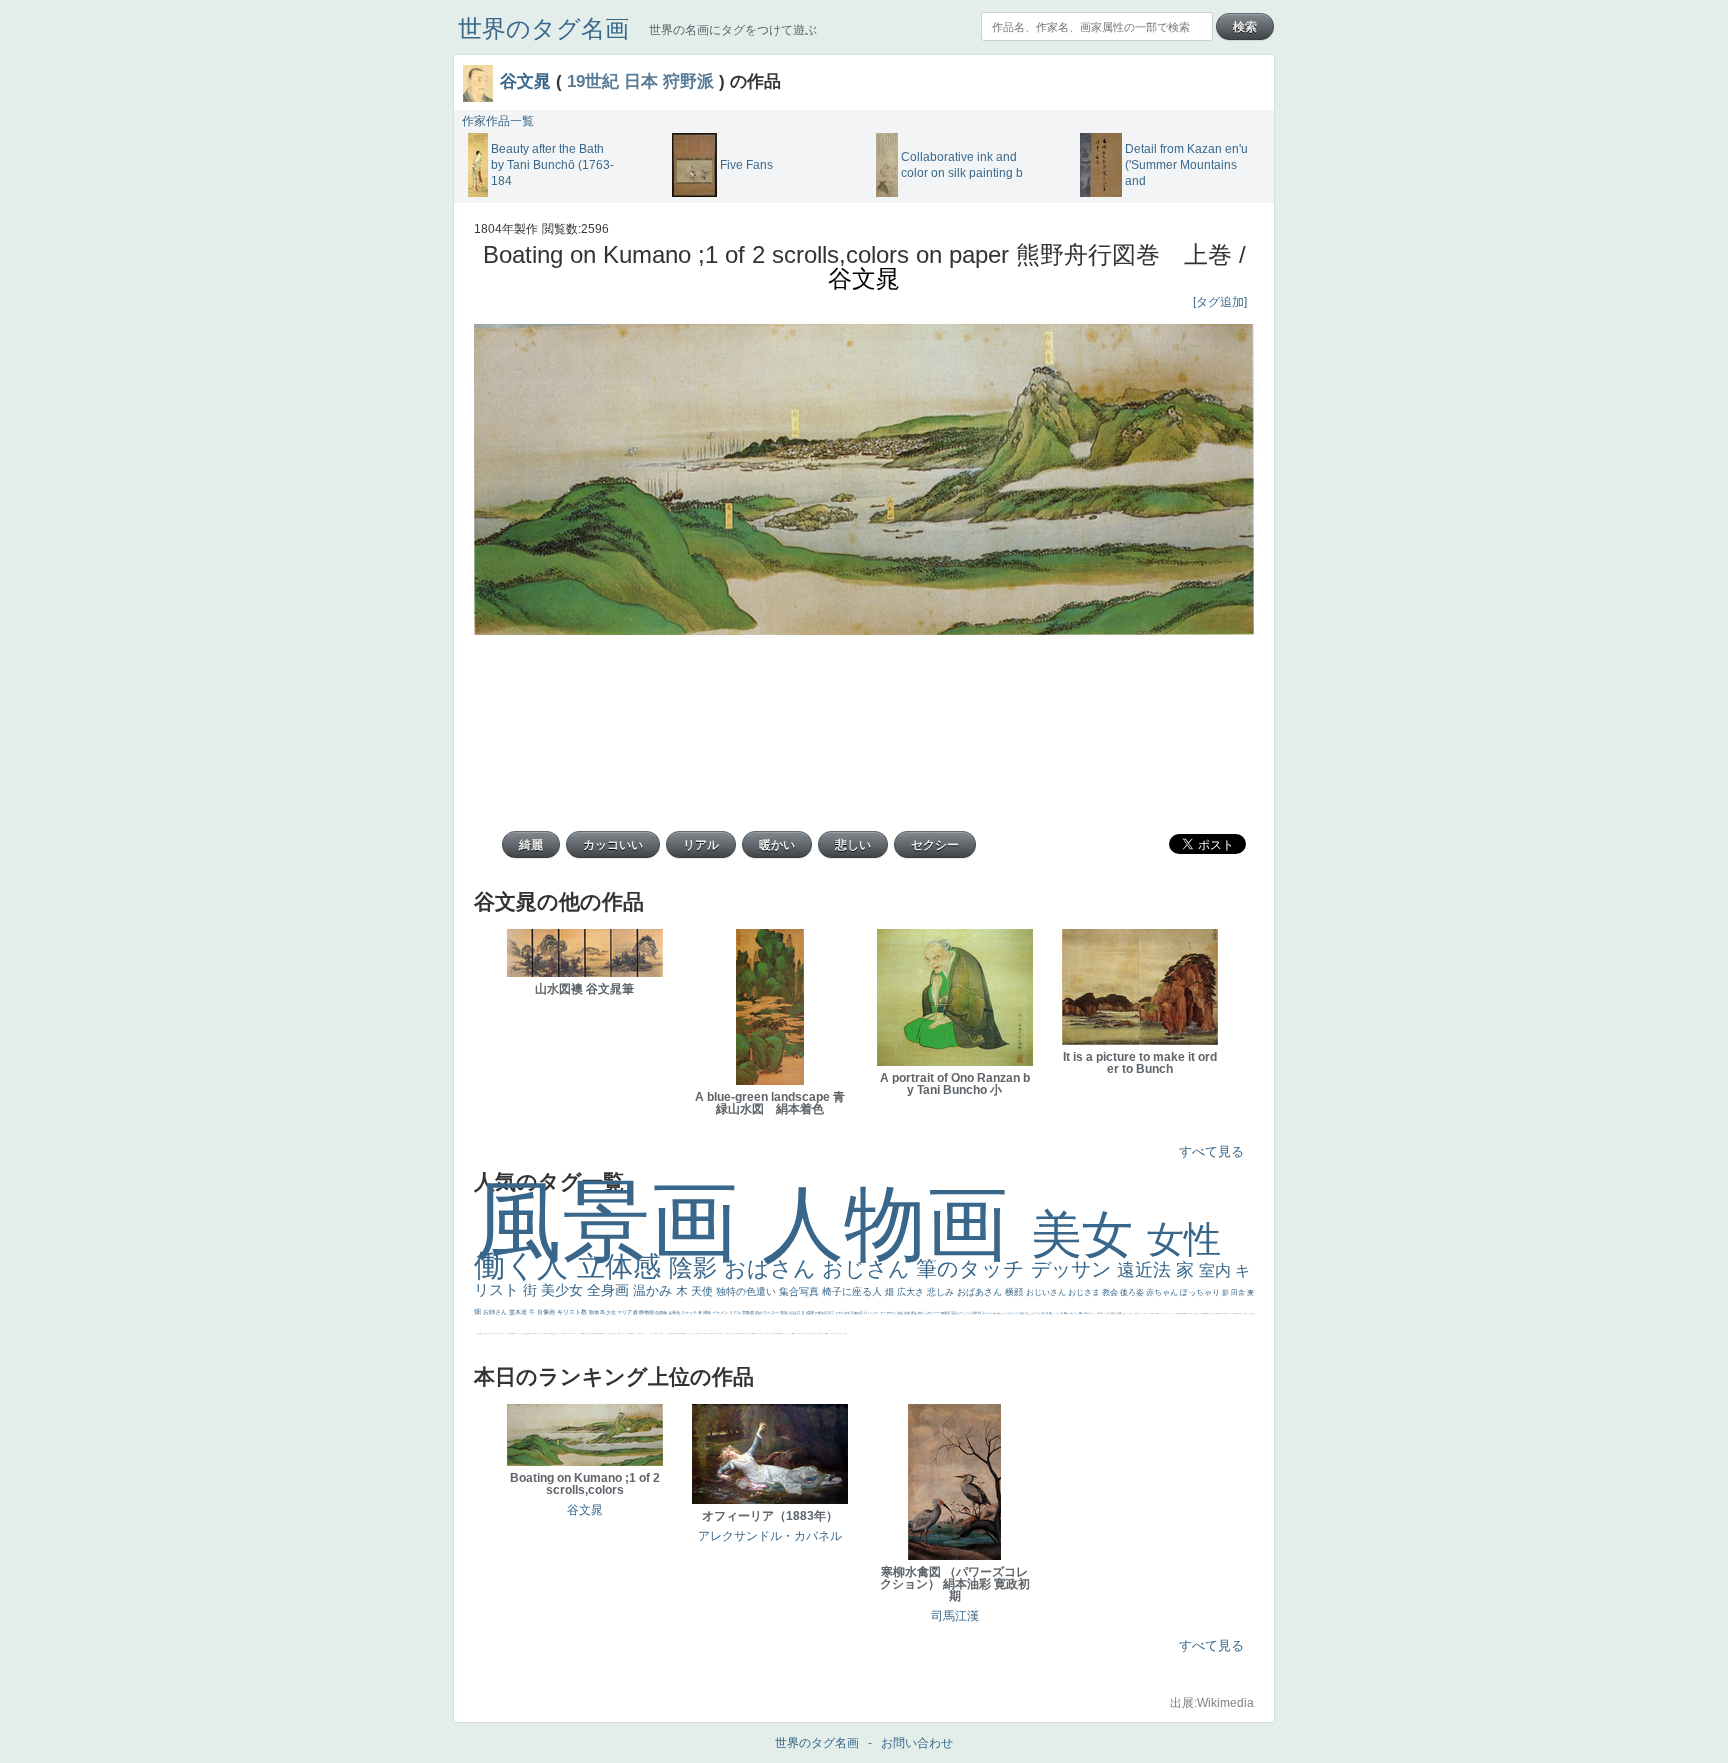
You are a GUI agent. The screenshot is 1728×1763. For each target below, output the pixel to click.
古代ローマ (933, 1313)
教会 (1111, 1292)
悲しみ (942, 1292)
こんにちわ (1035, 1313)
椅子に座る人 (853, 1291)
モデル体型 (843, 1313)
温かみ (654, 1290)
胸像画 (946, 1313)
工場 (1056, 1313)
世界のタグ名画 (543, 28)
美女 (1089, 1234)
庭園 (1022, 1313)
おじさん (869, 1268)
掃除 (707, 1312)
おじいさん (1047, 1292)
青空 (1051, 1313)
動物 (594, 1312)
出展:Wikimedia (1212, 1703)
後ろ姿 (1133, 1292)
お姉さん (496, 1312)
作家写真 (821, 1313)
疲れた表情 (1116, 1313)
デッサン (1074, 1269)
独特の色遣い (747, 1291)
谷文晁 (525, 81)
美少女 (564, 1290)
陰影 (696, 1267)
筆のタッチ (973, 1268)
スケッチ (689, 1312)
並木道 (519, 1312)
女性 (1184, 1239)
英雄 (907, 1313)
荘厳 (954, 1313)
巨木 (1061, 1313)
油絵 (900, 1313)
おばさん (773, 1268)
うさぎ (1107, 1313)
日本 (641, 81)
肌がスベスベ (767, 1312)
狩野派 (688, 81)
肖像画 (547, 1312)
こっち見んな (1008, 1313)
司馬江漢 (955, 1616)
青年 (1066, 1313)
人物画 (896, 1223)
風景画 (618, 1221)
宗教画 (748, 1312)
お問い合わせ (917, 1743)
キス (1017, 1313)
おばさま (797, 1312)
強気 (784, 1312)
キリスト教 (573, 1312)
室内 (1217, 1270)
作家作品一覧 (498, 121)
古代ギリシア (1090, 1313)
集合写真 (800, 1291)
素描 (1043, 1313)
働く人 (525, 1265)
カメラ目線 (991, 1313)
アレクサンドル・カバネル (770, 1536)
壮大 (1076, 1313)
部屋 (1027, 1313)
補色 (999, 1313)
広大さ (912, 1292)
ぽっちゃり (1201, 1292)
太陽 (1071, 1313)
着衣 (1081, 1313)
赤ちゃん (1163, 1292)
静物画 (647, 1312)
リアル (735, 1312)
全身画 (610, 1290)
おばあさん (981, 1292)
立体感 (623, 1266)
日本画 (1100, 1313)
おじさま (1085, 1292)
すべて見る (1211, 1151)
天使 (703, 1291)
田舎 (1239, 1292)
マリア (625, 1312)
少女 (611, 1312)
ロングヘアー (877, 1313)
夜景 (831, 1313)
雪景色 (674, 1312)
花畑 (974, 1313)
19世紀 (593, 81)
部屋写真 (857, 1313)
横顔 (1015, 1292)
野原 (921, 1313)
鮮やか (892, 1313)
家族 (914, 1313)
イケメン (720, 1312)
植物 (810, 1312)
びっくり (964, 1313)
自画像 (661, 1312)
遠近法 (1146, 1270)
